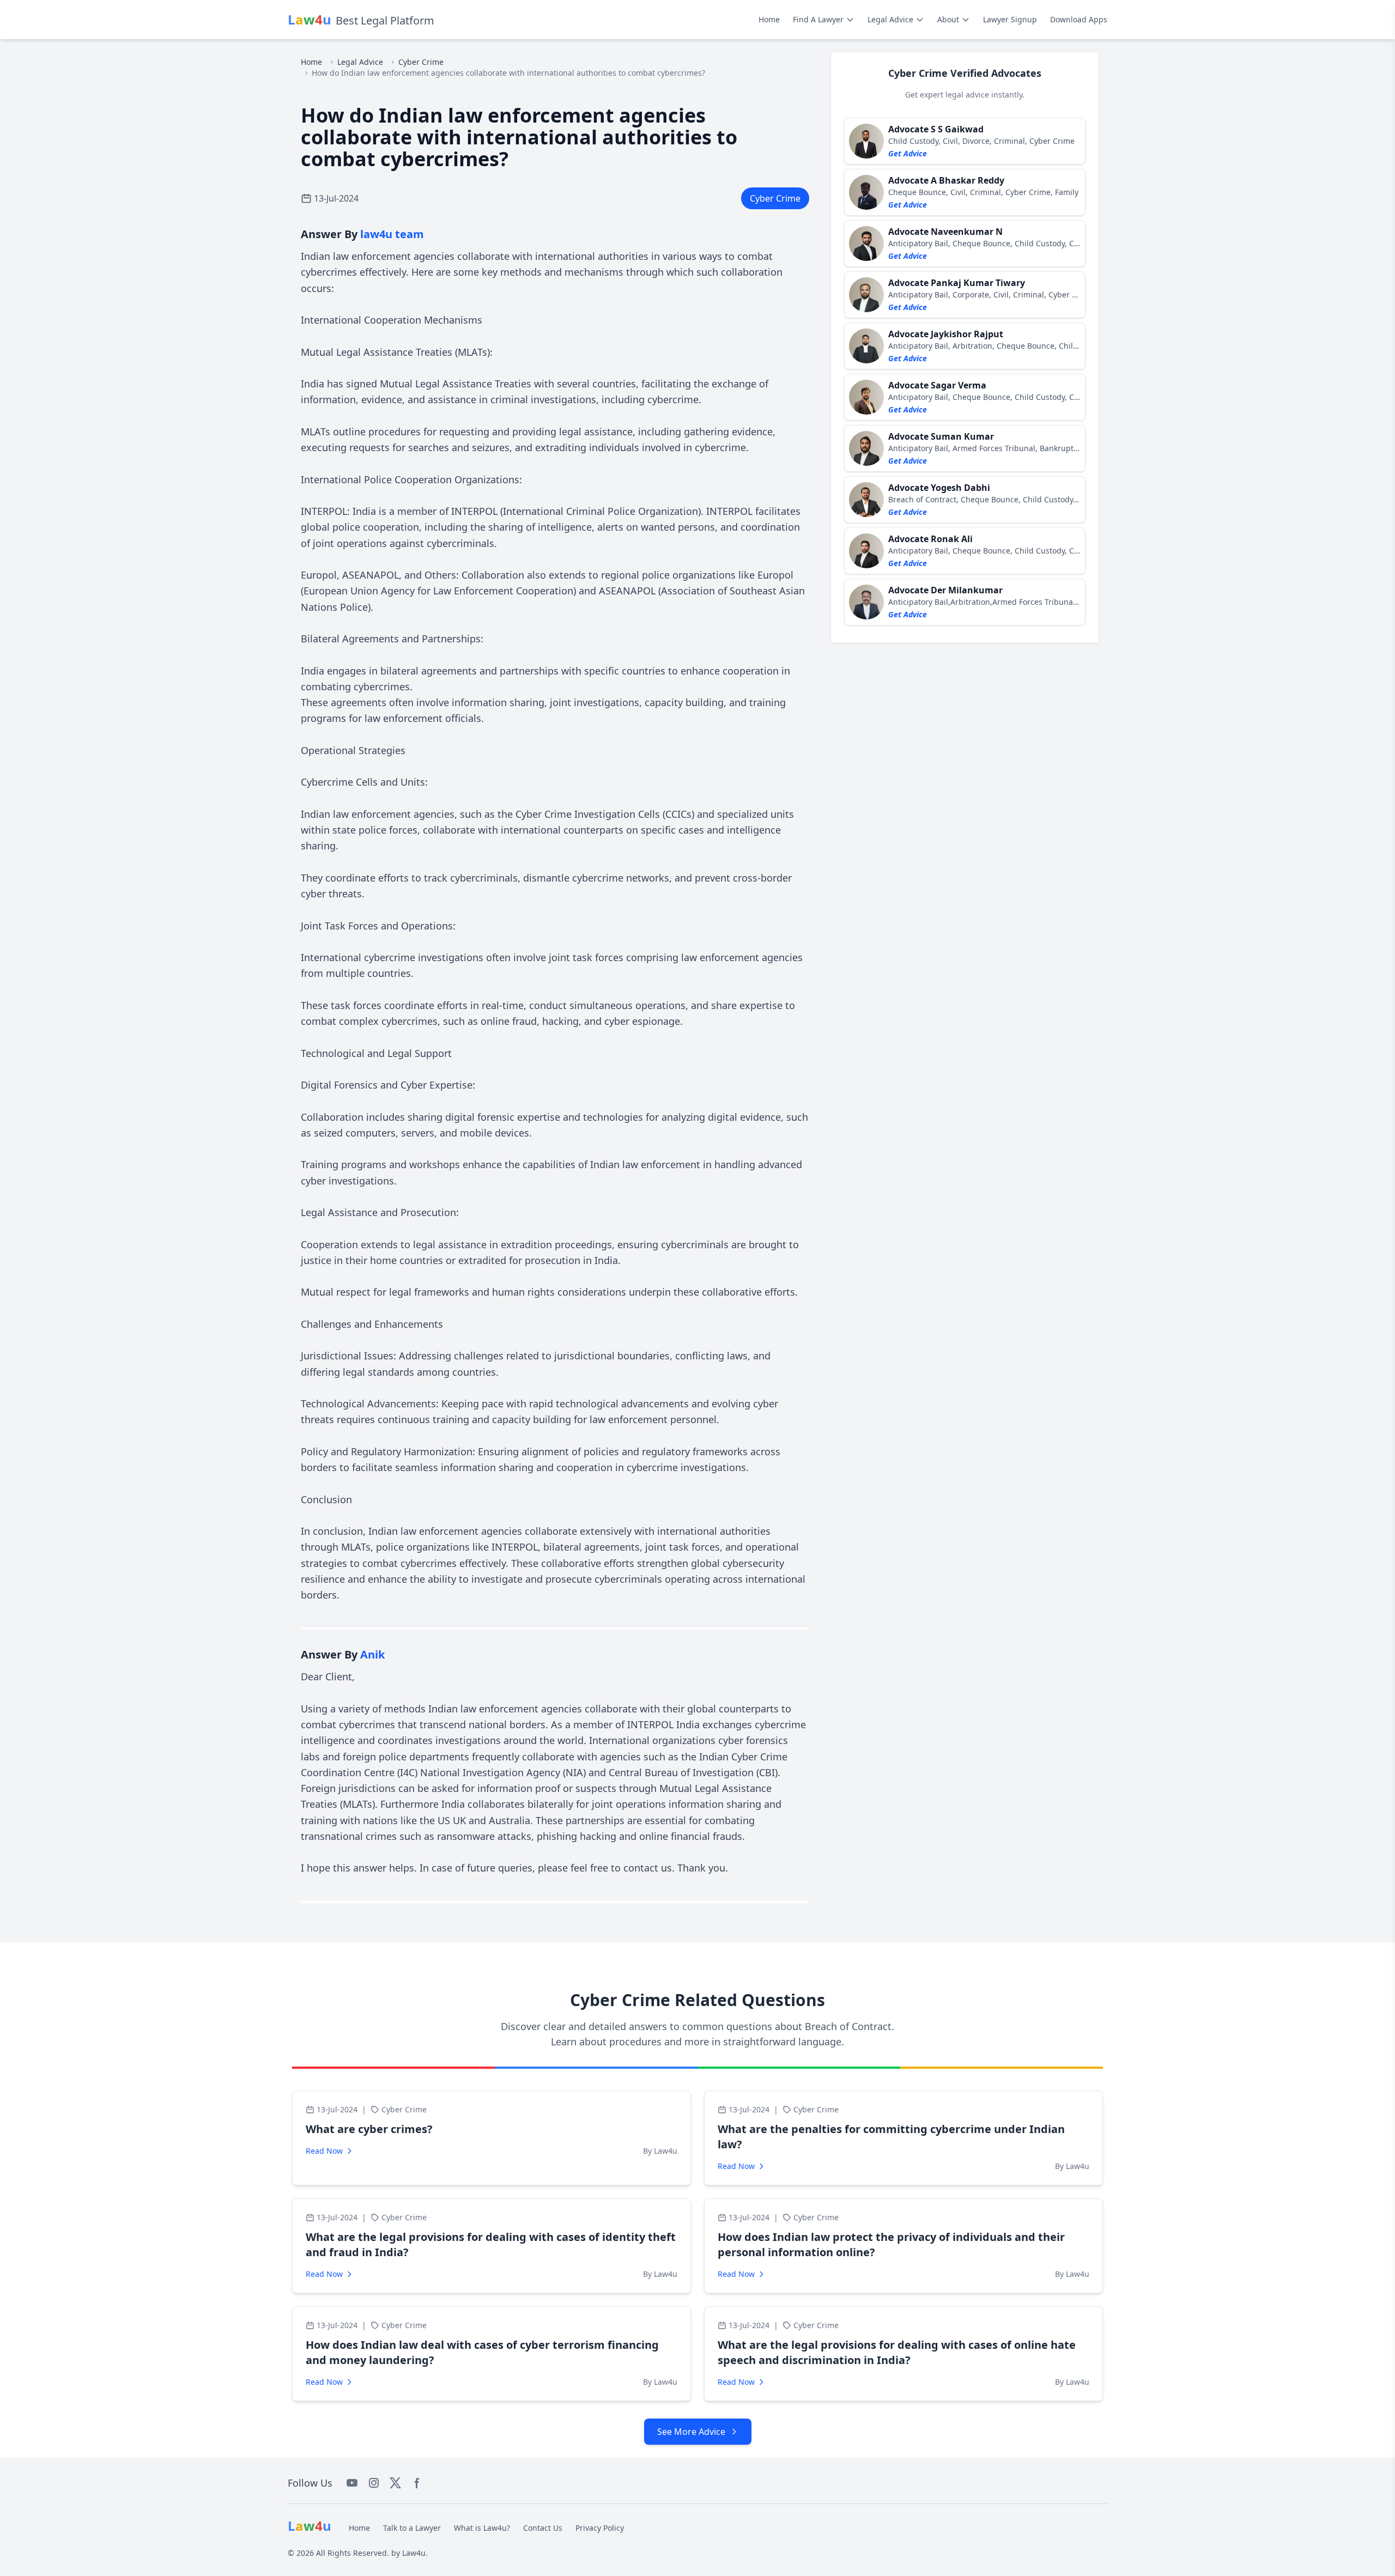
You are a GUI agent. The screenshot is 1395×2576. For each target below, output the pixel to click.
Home (769, 19)
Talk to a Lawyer (412, 2528)
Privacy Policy (600, 2528)
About (948, 19)
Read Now (324, 2151)
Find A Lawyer (818, 19)
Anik (372, 1654)
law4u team (392, 234)
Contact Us (543, 2528)
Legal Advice (890, 19)
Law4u (414, 2553)
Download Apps (1079, 19)
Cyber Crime (421, 62)
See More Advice (691, 2432)
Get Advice (908, 153)
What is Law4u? (482, 2528)
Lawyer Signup (1010, 19)
